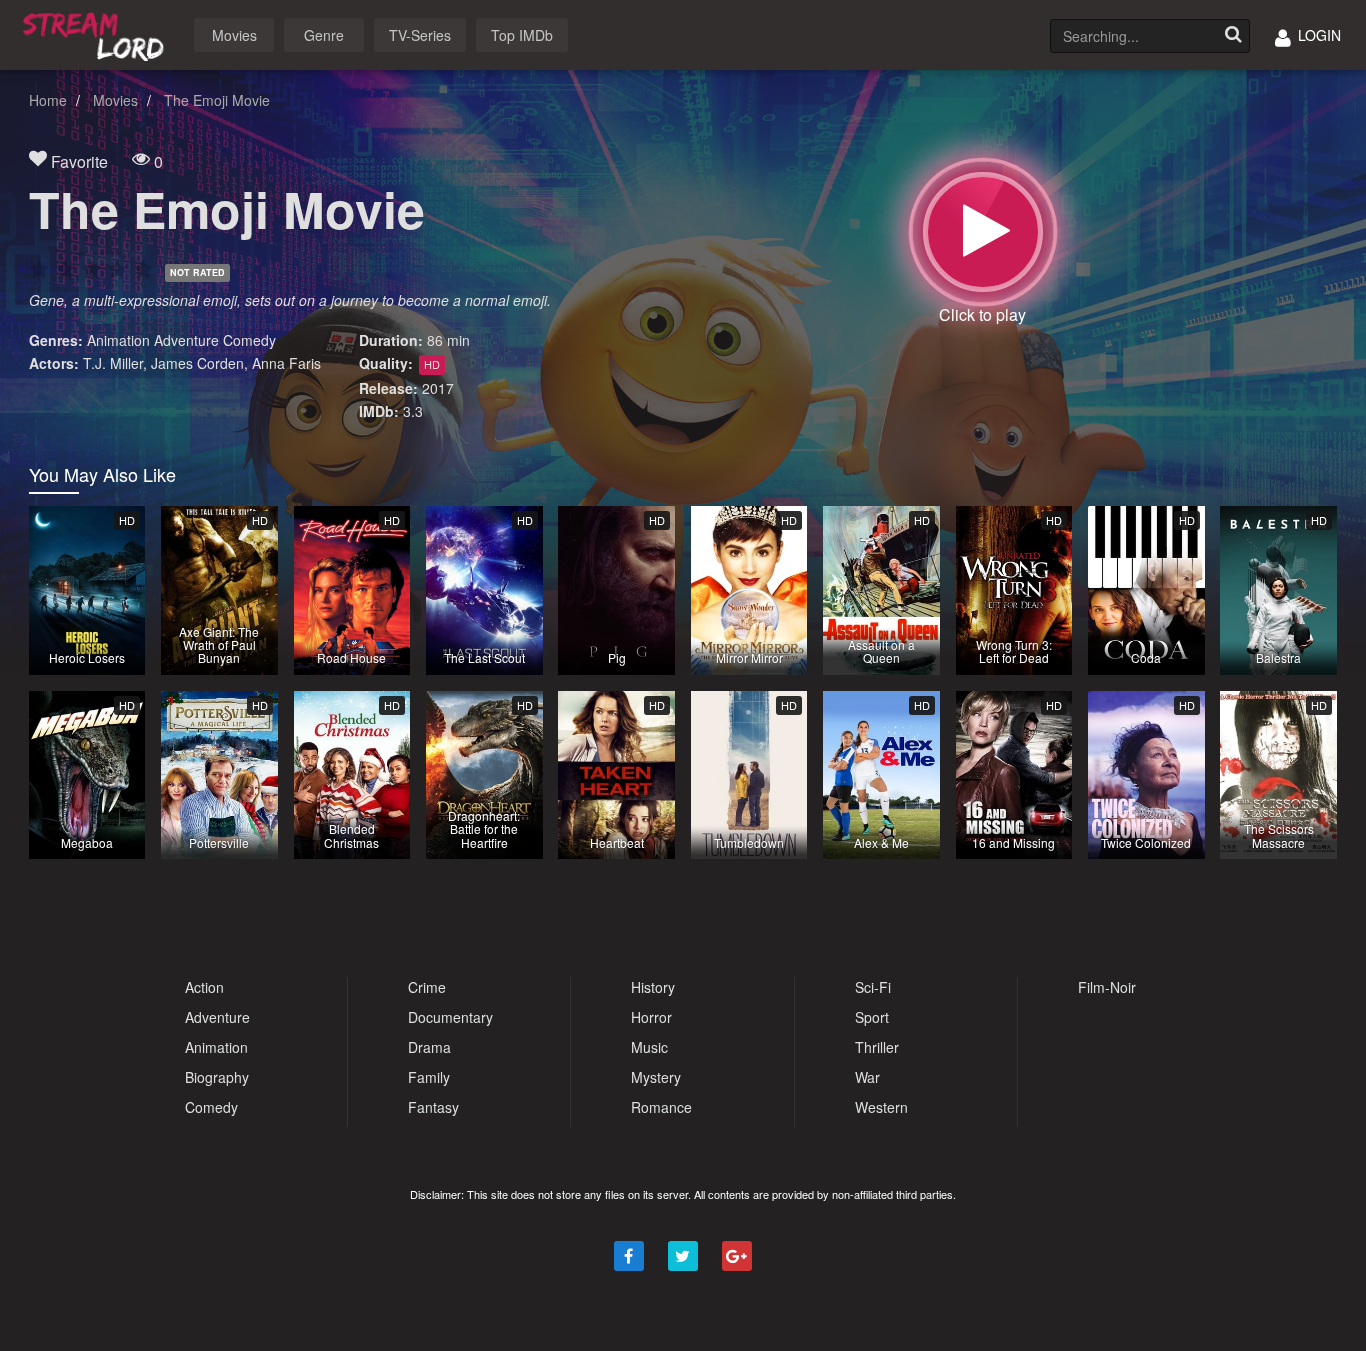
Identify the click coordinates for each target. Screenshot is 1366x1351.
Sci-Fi (873, 987)
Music (649, 1047)
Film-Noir (1107, 987)
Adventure (186, 340)
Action (204, 987)
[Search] (1233, 36)
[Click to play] (983, 232)
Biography (217, 1077)
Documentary (450, 1017)
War (867, 1077)
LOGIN (1317, 35)
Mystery (656, 1077)
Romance (661, 1107)
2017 (438, 388)
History (653, 987)
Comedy (249, 340)
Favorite (77, 161)
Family (429, 1077)
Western (881, 1107)
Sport (872, 1017)
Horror (651, 1017)
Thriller (877, 1047)
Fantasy (433, 1107)
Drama (429, 1047)
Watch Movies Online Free (97, 33)
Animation (118, 340)
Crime (427, 987)
